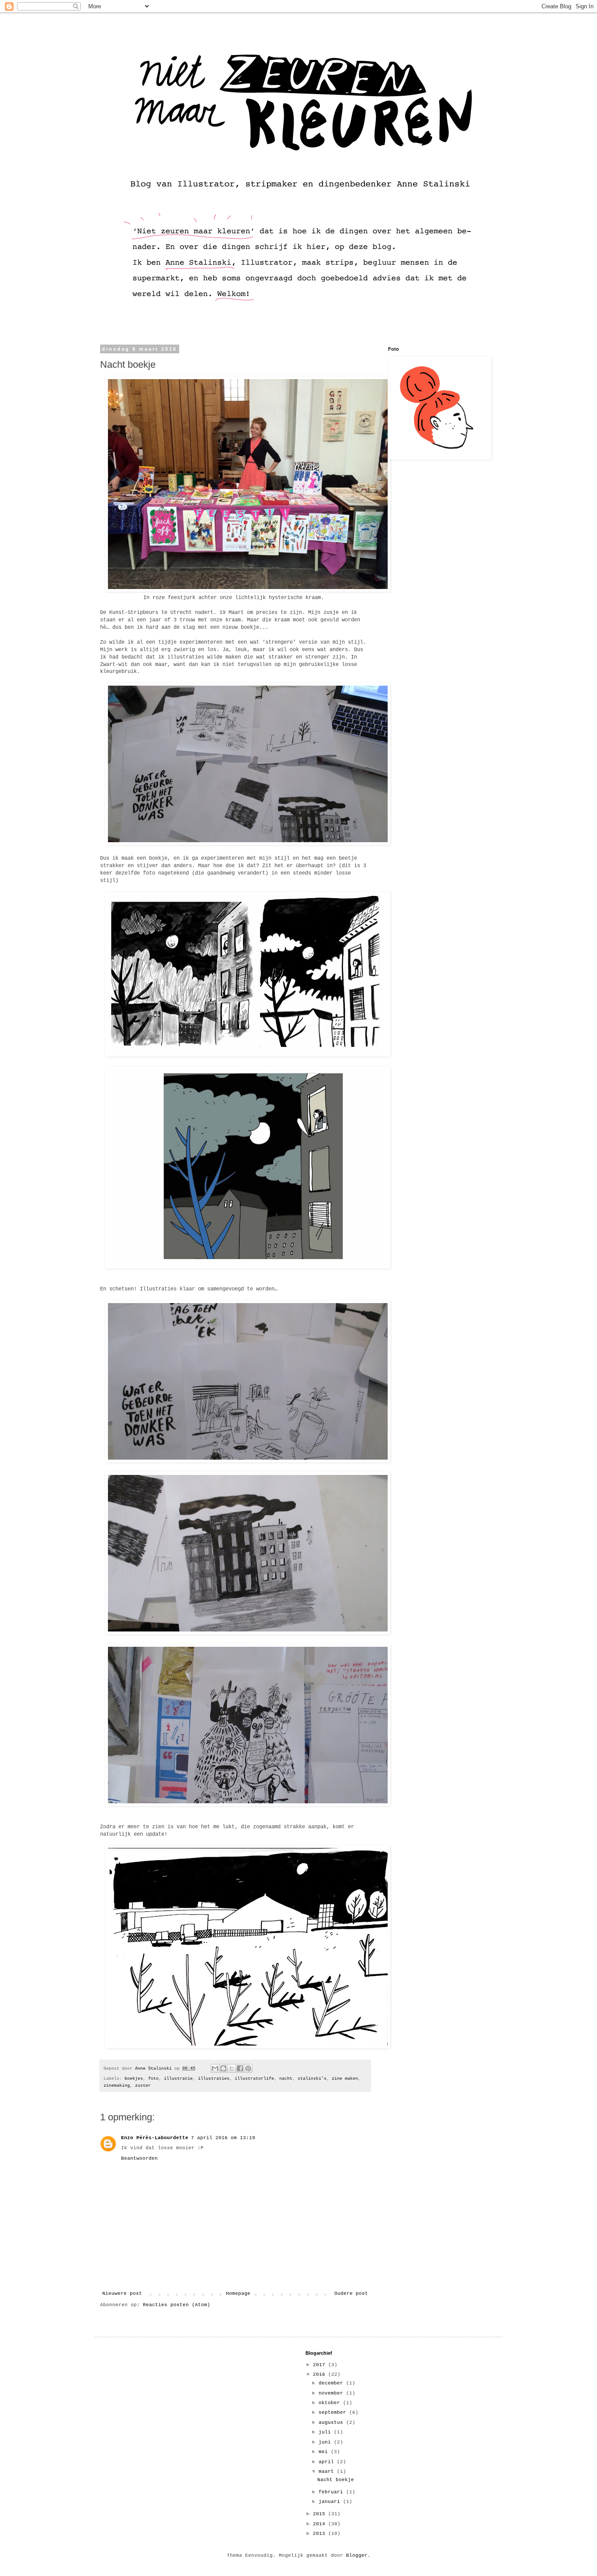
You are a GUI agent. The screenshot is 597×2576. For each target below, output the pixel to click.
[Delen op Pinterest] (248, 2068)
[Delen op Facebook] (240, 2068)
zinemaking (117, 2086)
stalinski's (312, 2079)
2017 (321, 2365)
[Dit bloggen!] (223, 2068)
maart (328, 2471)
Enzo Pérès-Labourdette (155, 2138)
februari (332, 2492)
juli (326, 2432)
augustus (332, 2423)
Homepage (238, 2294)
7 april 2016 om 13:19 (223, 2138)
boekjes (134, 2079)
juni (326, 2442)
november (332, 2393)
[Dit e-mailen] (215, 2068)
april (328, 2462)
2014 (321, 2524)
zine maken (345, 2079)
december (332, 2383)
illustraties (214, 2079)
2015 (321, 2514)
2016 (321, 2374)
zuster (143, 2086)
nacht (286, 2079)
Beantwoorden (139, 2158)
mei (325, 2452)
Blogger (357, 2555)
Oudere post (351, 2294)
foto (153, 2079)
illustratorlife (254, 2079)
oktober (331, 2403)
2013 (321, 2534)
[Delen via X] (232, 2068)
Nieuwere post (122, 2294)
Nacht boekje (336, 2480)
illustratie (178, 2079)
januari (331, 2502)
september (334, 2412)
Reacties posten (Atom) (177, 2305)
